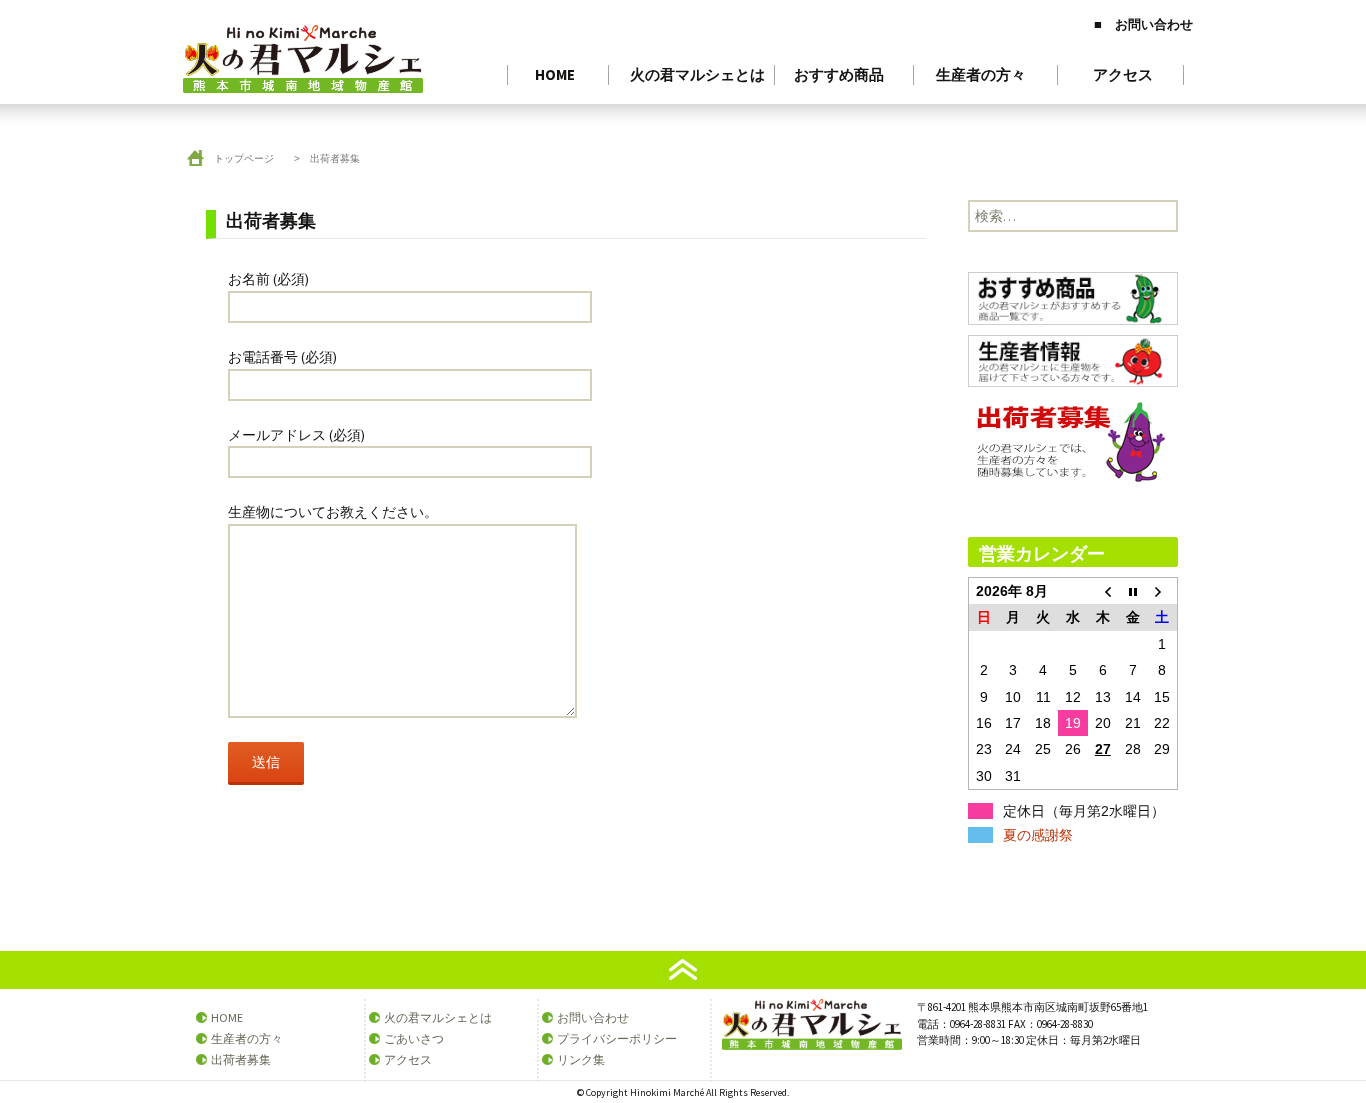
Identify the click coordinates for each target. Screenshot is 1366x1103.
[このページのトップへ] (683, 968)
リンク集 (581, 1059)
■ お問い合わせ (1143, 24)
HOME (555, 74)
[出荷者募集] (1071, 445)
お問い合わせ (593, 1017)
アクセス (1123, 74)
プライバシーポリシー (617, 1038)
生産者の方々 (981, 74)
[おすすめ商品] (1073, 302)
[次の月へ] (1163, 591)
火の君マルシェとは (697, 74)
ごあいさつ (414, 1038)
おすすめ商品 (839, 74)
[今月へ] (1133, 591)
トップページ (244, 158)
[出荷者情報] (1073, 364)
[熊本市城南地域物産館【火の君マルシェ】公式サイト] (683, 50)
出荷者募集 (241, 1059)
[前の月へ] (1103, 591)
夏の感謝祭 (1038, 835)
